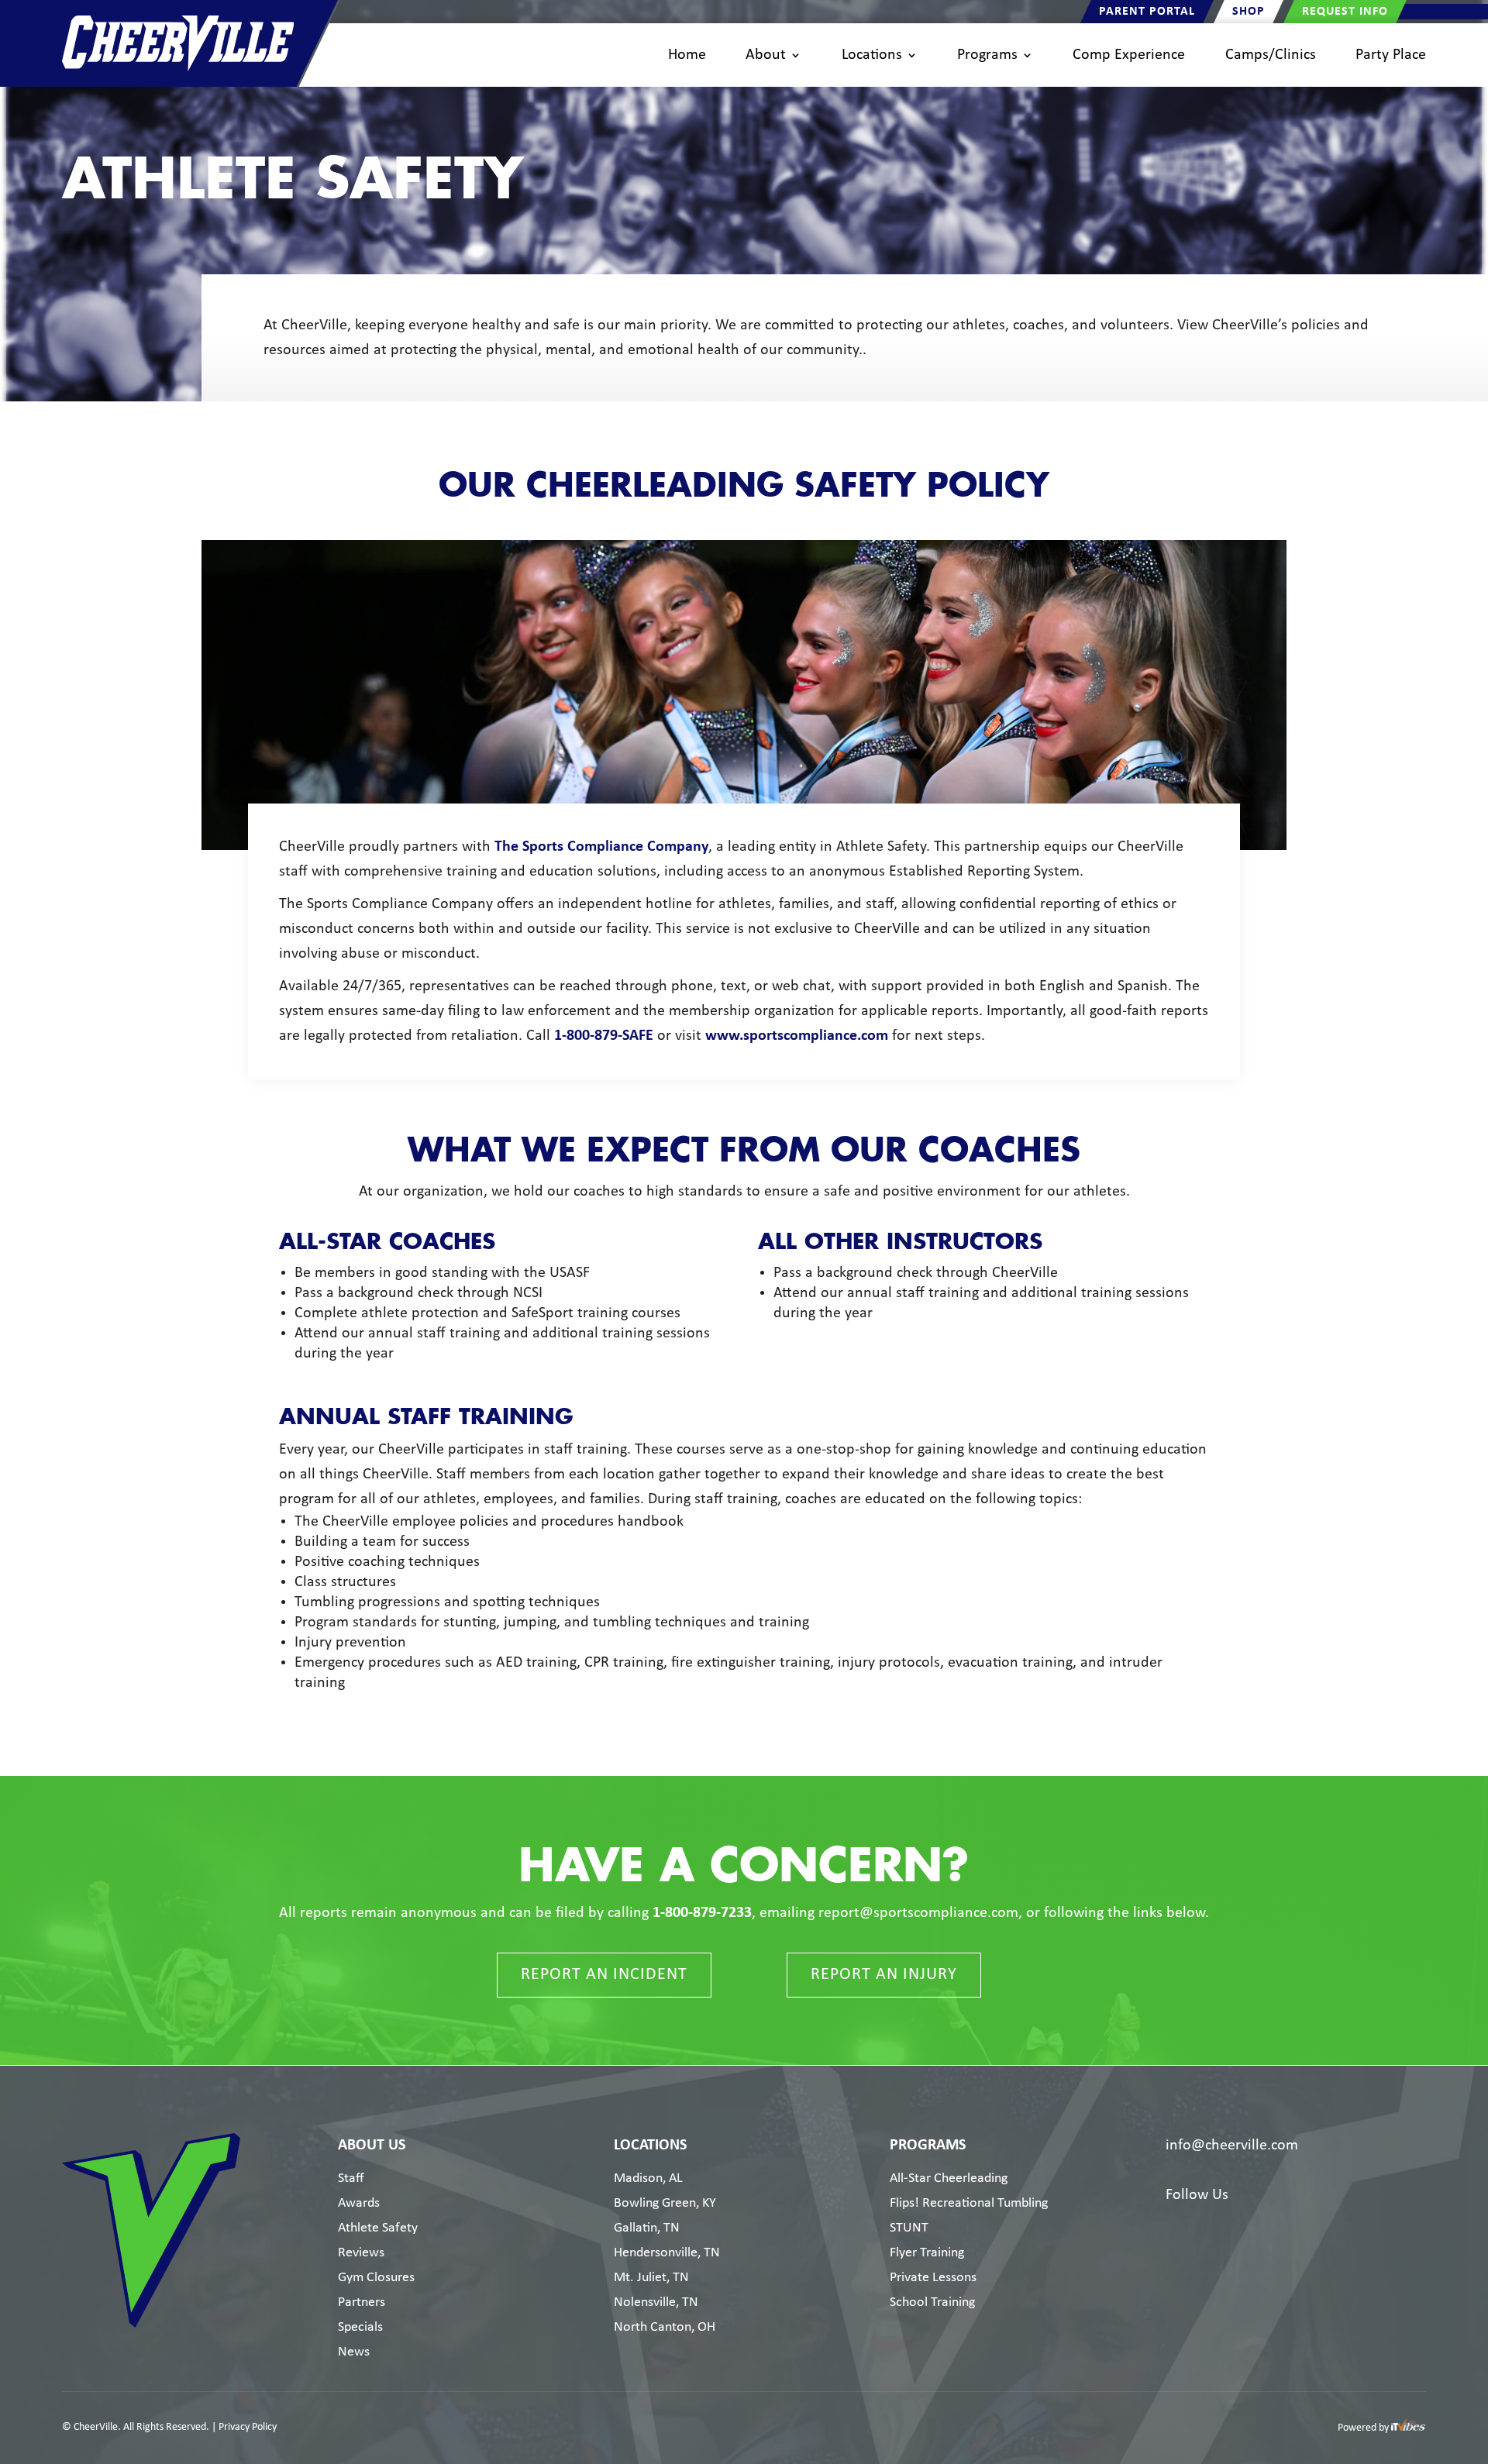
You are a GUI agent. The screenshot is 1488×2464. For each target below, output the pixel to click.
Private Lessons (933, 2278)
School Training (932, 2302)
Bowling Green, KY (665, 2203)
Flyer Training (927, 2253)
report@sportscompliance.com (918, 1913)
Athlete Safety (378, 2228)
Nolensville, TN (656, 2302)
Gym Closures (376, 2278)
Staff (351, 2178)
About (766, 55)
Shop (1249, 12)
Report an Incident (604, 1975)
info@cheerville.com (1232, 2146)
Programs (987, 55)
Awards (359, 2203)
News (354, 2352)
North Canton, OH (665, 2327)
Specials (360, 2327)
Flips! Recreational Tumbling (969, 2203)
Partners (362, 2302)
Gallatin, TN (647, 2228)
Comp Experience (1129, 55)
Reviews (361, 2253)
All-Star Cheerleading (949, 2178)
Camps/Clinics (1271, 55)
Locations (872, 55)
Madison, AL (648, 2178)
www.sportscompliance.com (797, 1036)
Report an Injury (884, 1975)
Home (687, 55)
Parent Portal (1147, 12)
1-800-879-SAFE (604, 1036)
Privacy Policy (248, 2427)
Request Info (1345, 12)
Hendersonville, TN (667, 2253)
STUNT (909, 2228)
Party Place (1391, 55)
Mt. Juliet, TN (651, 2278)
